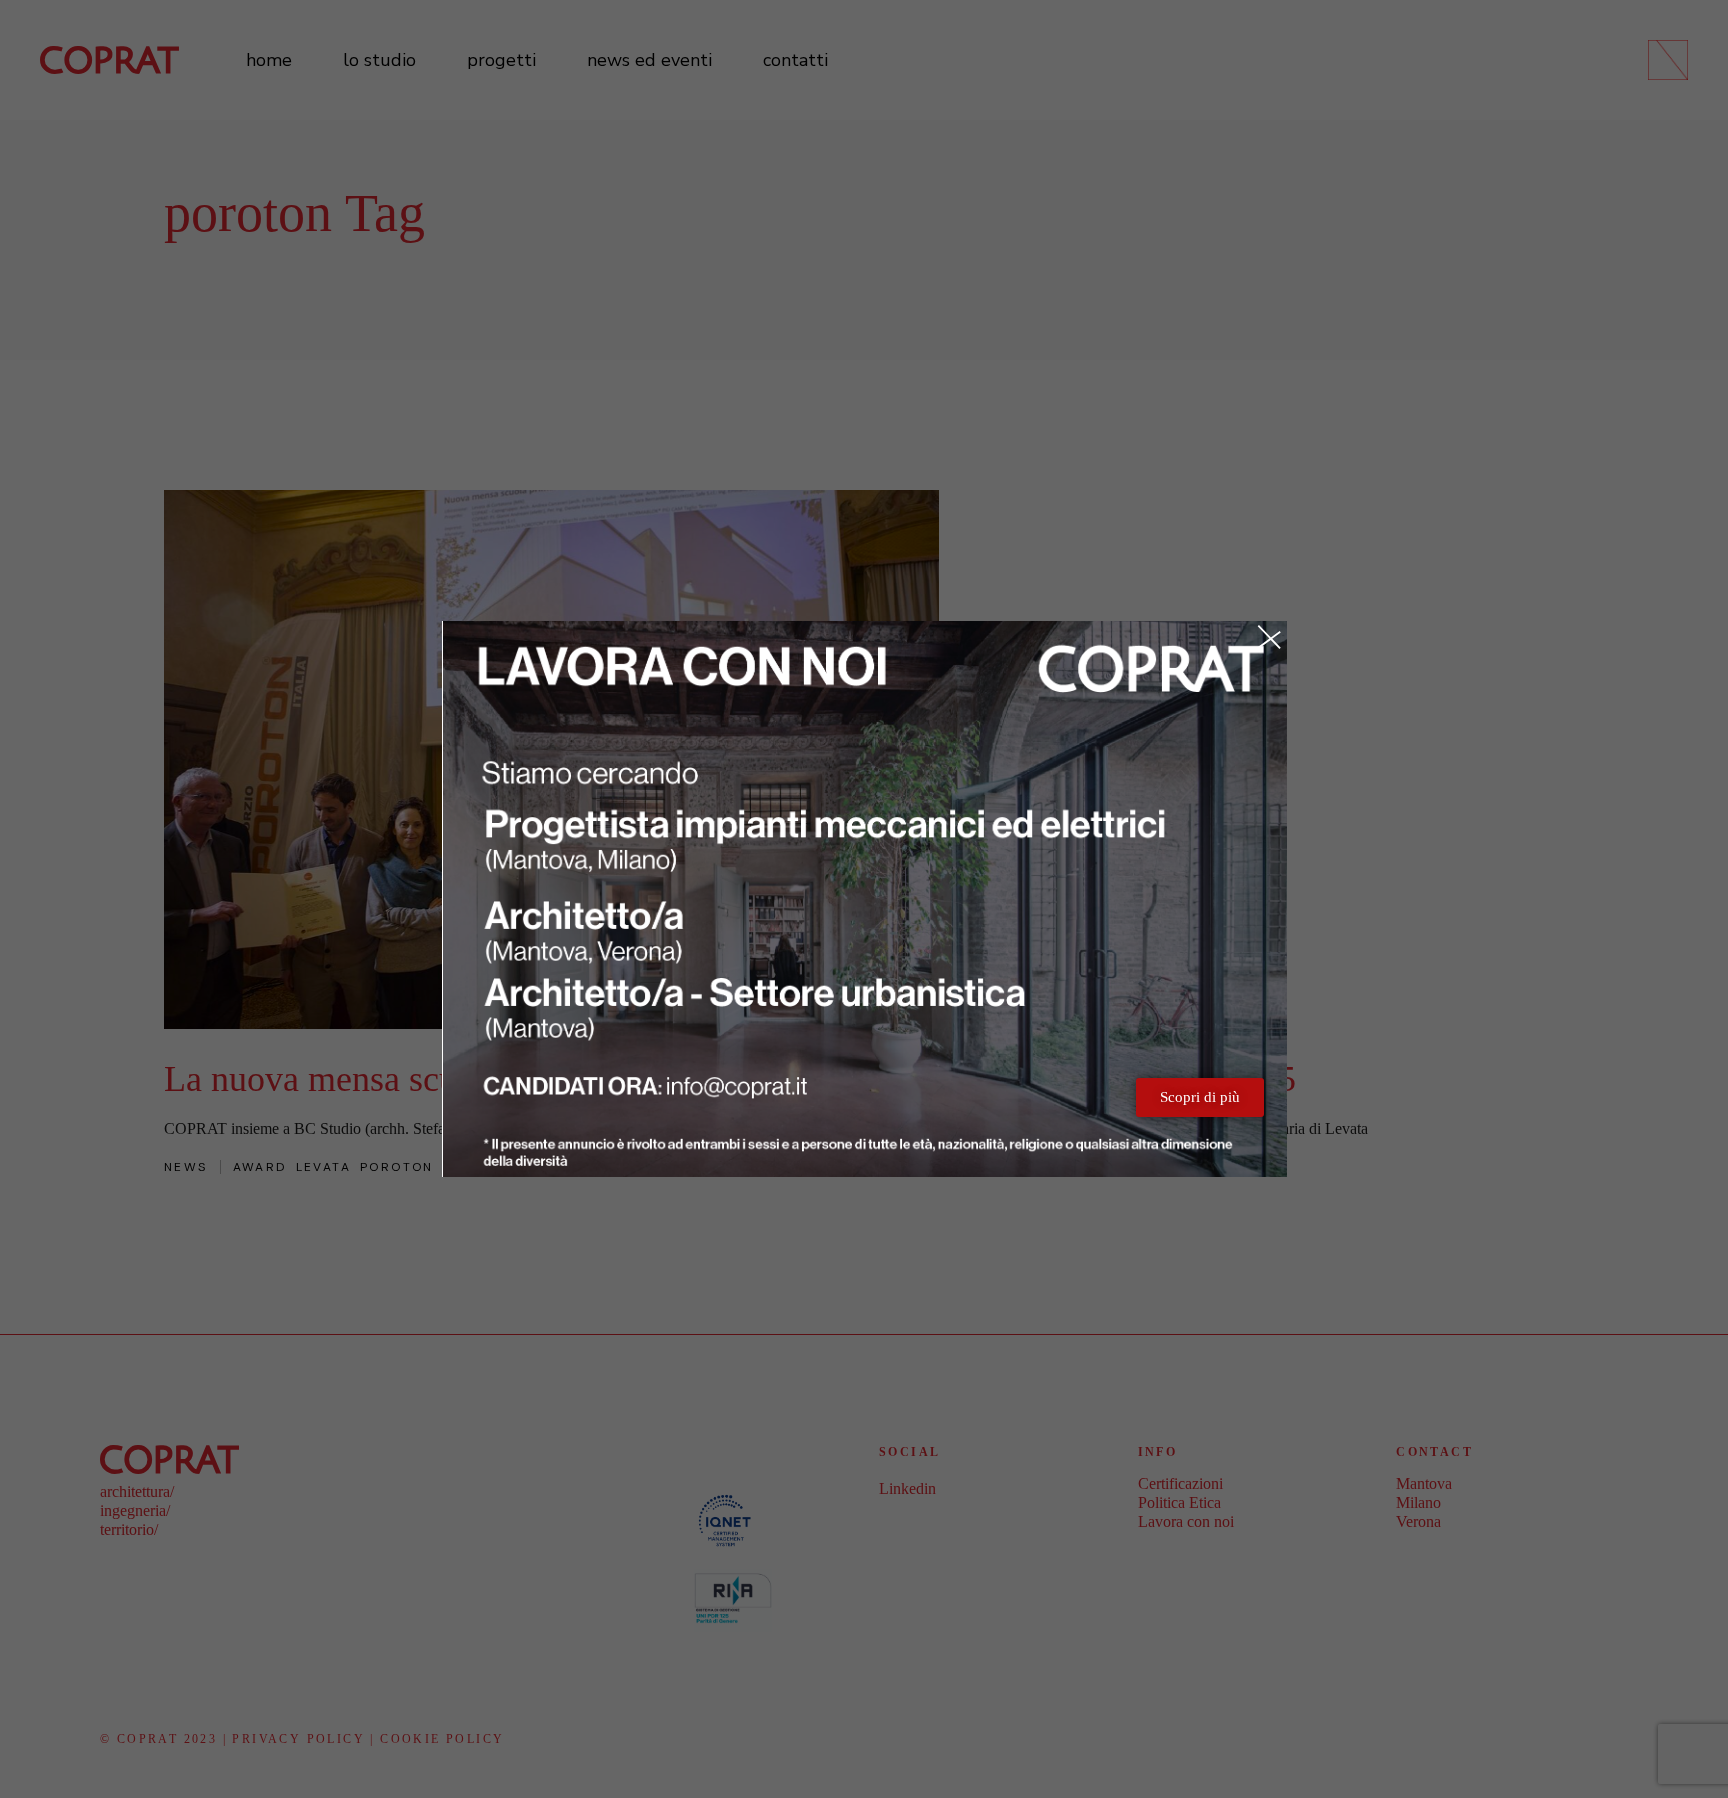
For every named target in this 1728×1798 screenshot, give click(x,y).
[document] (864, 899)
